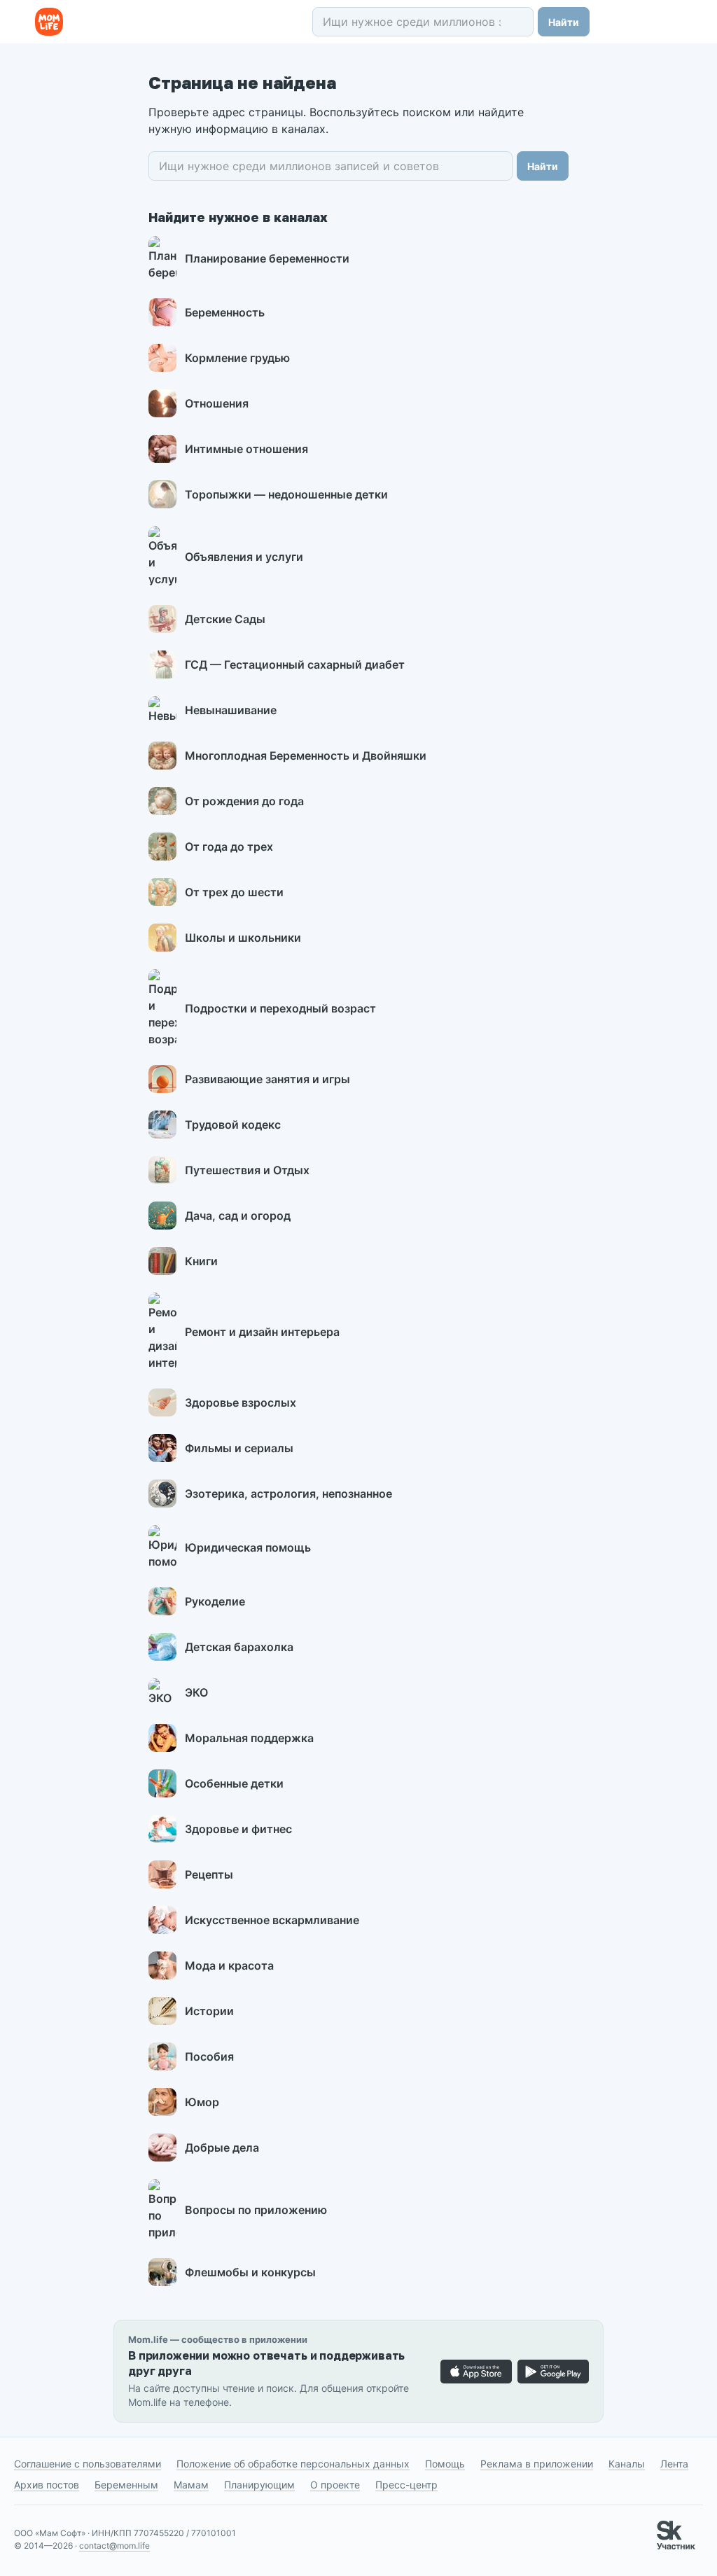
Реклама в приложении (537, 2464)
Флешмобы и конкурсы (250, 2272)
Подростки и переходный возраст (280, 1008)
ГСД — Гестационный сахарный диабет (295, 664)
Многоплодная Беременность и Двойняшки (306, 756)
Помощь (445, 2464)
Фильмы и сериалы (239, 1448)
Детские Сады (225, 619)
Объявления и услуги (244, 557)
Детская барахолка (239, 1647)
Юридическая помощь (248, 1547)
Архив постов (47, 2485)
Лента (674, 2464)
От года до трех (229, 847)
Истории (209, 2011)
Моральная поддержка (249, 1738)
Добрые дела (222, 2147)
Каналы (627, 2464)
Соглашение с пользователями (88, 2464)
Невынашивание (231, 710)
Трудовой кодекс (233, 1125)
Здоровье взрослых (241, 1402)
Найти (564, 22)
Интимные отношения (246, 449)
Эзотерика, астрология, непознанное (288, 1494)
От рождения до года (244, 801)
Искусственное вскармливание (272, 1920)
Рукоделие (215, 1601)
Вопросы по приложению (256, 2210)
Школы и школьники (243, 938)
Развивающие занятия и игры (267, 1079)
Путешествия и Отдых (247, 1170)
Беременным (126, 2485)
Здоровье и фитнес (238, 1829)
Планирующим (259, 2485)
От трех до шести (234, 892)
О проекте (335, 2485)
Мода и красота (229, 1965)
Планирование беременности (267, 258)
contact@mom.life (114, 2546)
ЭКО (196, 1692)
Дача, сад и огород (238, 1216)
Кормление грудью (237, 358)
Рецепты (209, 1874)
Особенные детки (234, 1783)
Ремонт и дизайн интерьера (262, 1332)
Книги (201, 1261)
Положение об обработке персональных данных (293, 2464)
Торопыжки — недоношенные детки (286, 494)
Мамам (191, 2485)
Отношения (217, 403)
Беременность (225, 312)
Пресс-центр (406, 2485)
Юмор (202, 2102)
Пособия (209, 2056)
